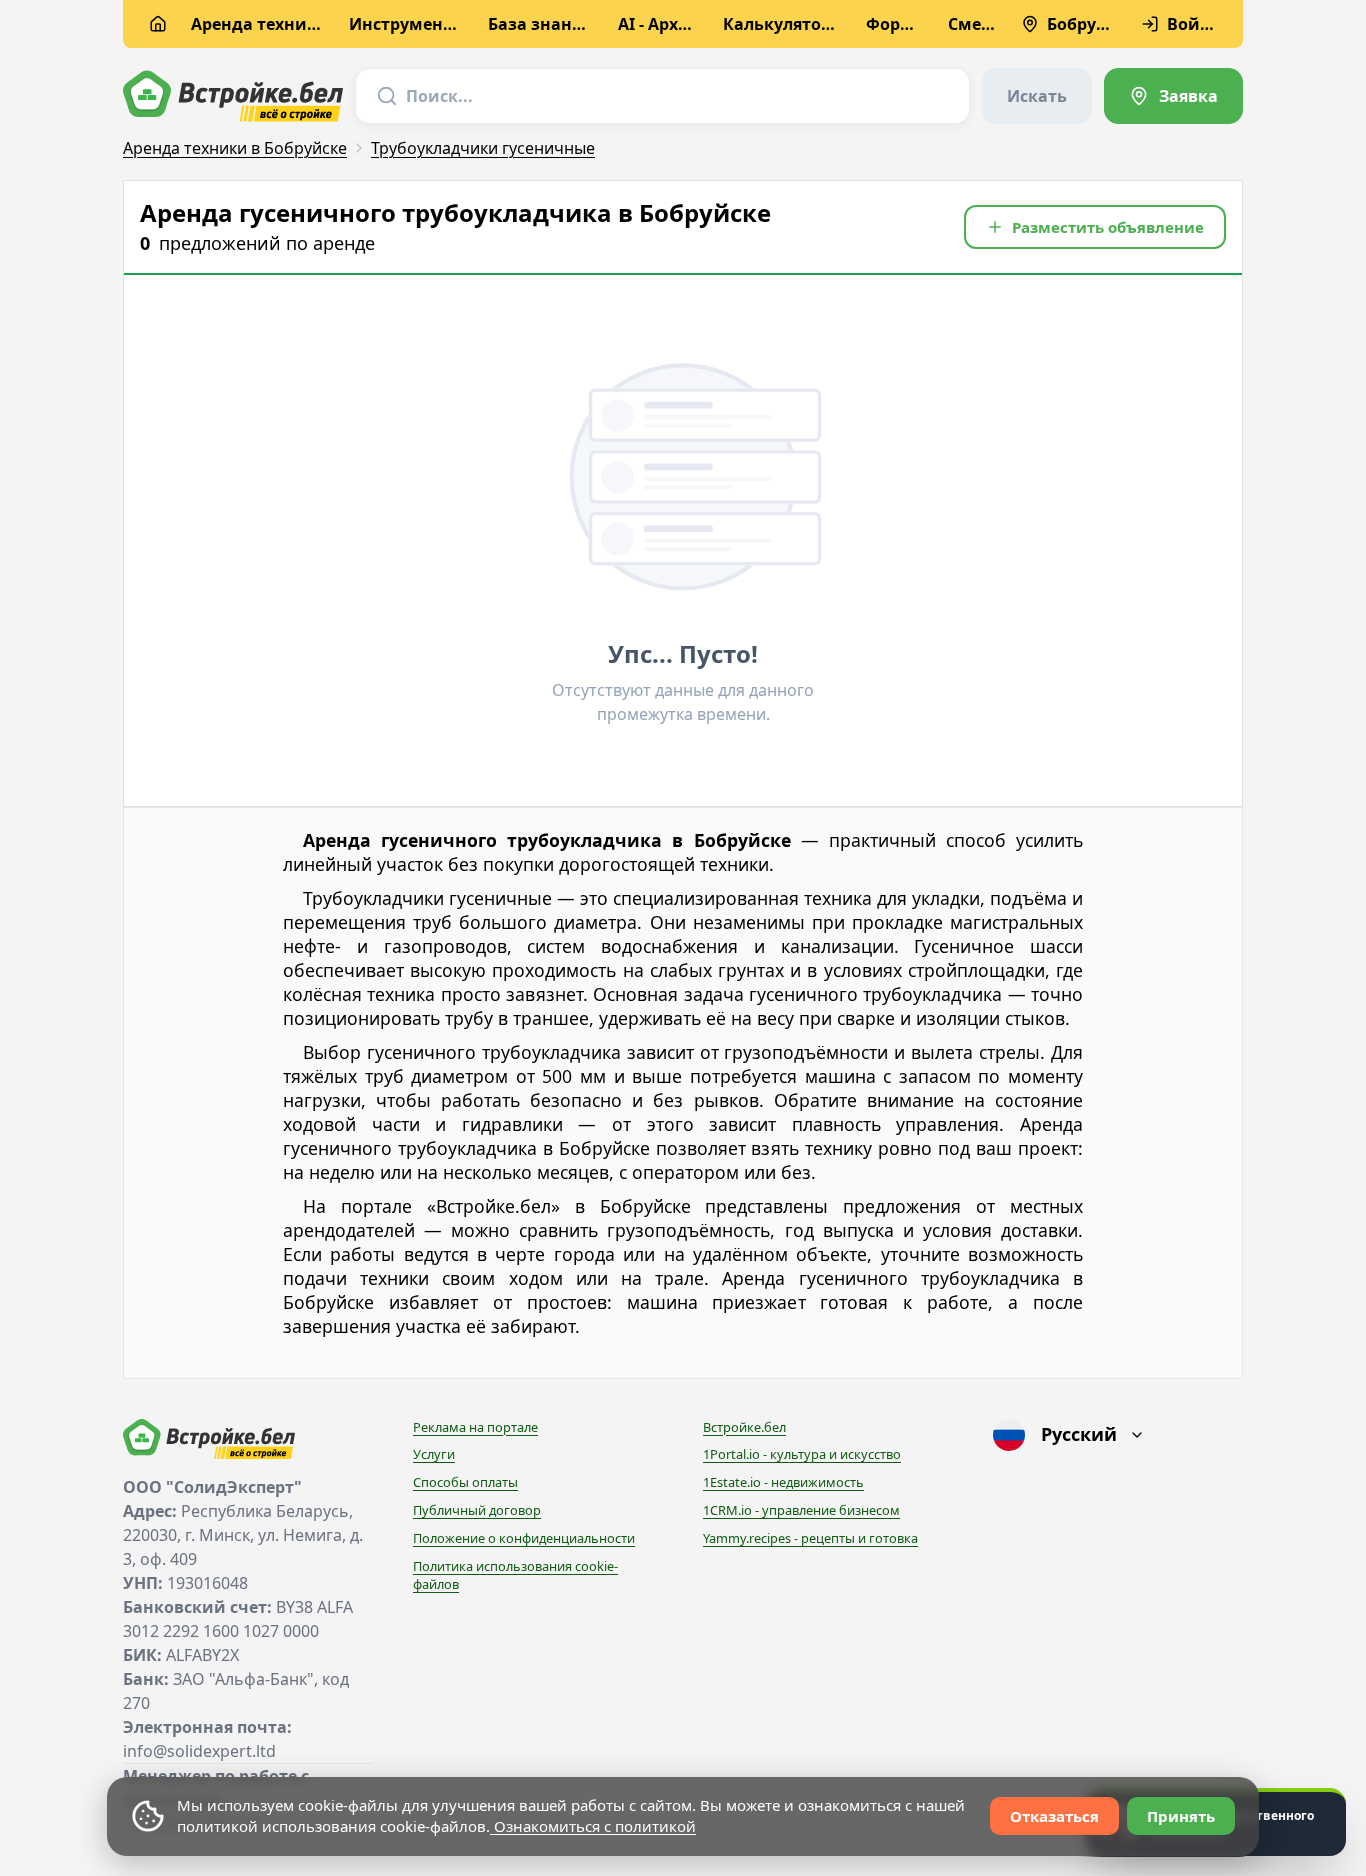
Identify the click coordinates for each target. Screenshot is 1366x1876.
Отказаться (1054, 1816)
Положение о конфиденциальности (524, 1538)
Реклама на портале (475, 1427)
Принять (1181, 1816)
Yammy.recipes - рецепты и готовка (810, 1538)
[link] (1173, 96)
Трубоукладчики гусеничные (483, 148)
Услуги (434, 1454)
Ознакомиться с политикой (593, 1826)
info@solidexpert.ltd (199, 1751)
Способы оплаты (465, 1482)
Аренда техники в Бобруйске (235, 148)
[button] (1095, 227)
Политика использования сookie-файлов (515, 1575)
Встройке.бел (744, 1427)
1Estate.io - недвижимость (783, 1482)
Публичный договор (477, 1510)
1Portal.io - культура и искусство (802, 1454)
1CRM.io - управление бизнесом (801, 1510)
